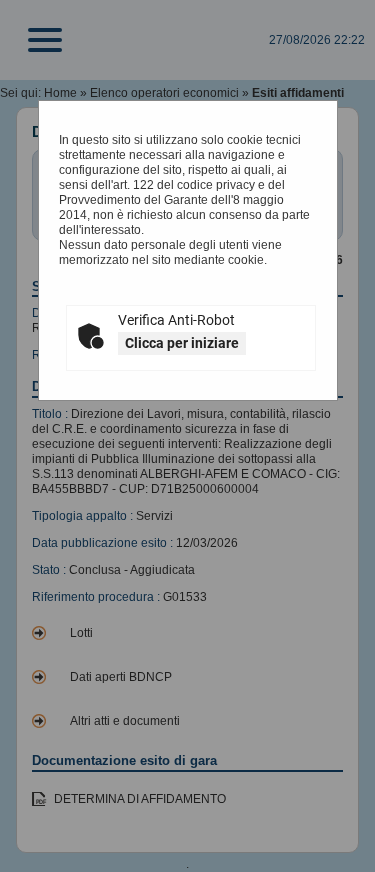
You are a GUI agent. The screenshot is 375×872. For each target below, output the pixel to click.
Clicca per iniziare (182, 343)
